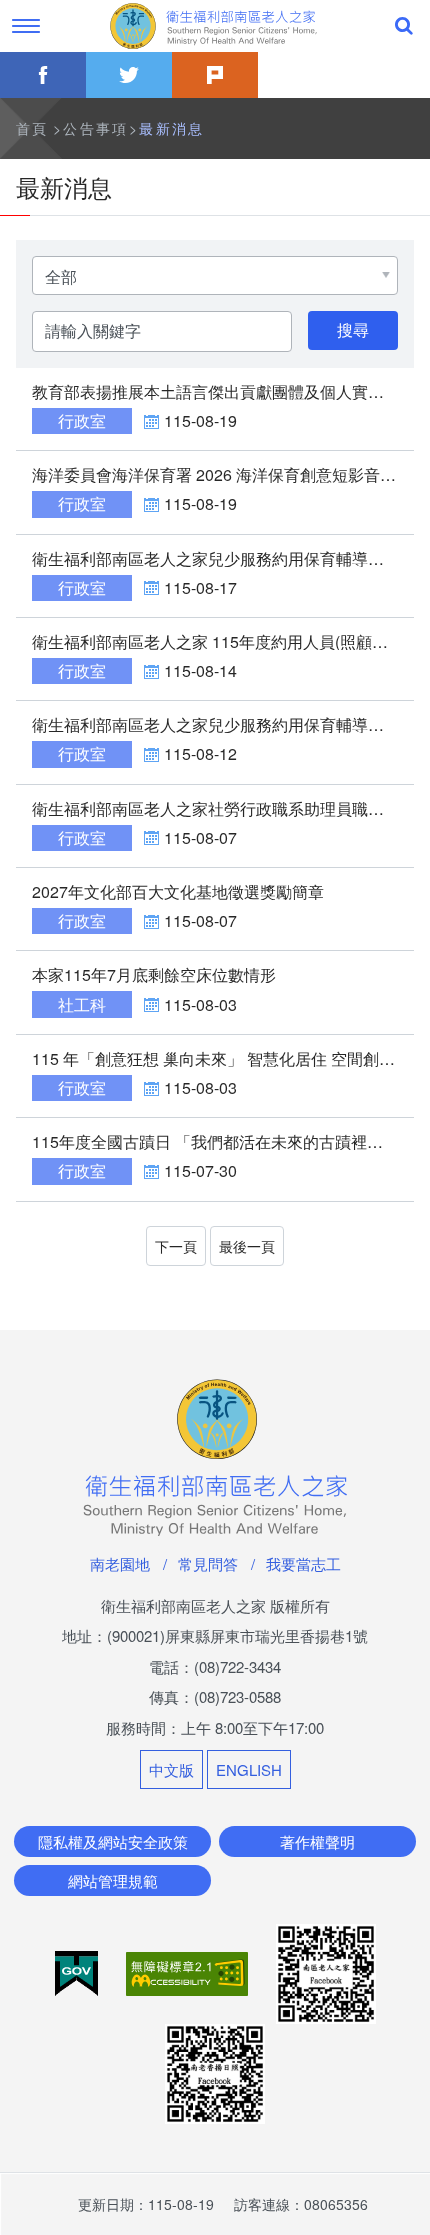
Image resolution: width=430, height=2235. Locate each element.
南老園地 (120, 1563)
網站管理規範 (113, 1880)
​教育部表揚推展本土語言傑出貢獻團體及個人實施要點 (224, 391)
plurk (215, 75)
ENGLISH (249, 1769)
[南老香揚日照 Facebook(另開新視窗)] (215, 2071)
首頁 (32, 128)
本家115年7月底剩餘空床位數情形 (154, 974)
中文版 (171, 1769)
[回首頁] (215, 26)
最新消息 (172, 128)
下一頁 (176, 1246)
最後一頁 (247, 1246)
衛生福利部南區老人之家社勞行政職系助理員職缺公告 (224, 808)
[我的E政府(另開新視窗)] (78, 1971)
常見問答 (208, 1563)
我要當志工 (303, 1563)
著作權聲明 (317, 1841)
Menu (26, 26)
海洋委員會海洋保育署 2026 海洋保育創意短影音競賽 (222, 474)
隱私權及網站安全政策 (113, 1841)
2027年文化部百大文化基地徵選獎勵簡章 (178, 891)
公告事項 (96, 128)
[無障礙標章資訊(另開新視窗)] (189, 1971)
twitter (129, 75)
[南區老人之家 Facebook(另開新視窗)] (326, 1971)
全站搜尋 (404, 26)
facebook (43, 75)
